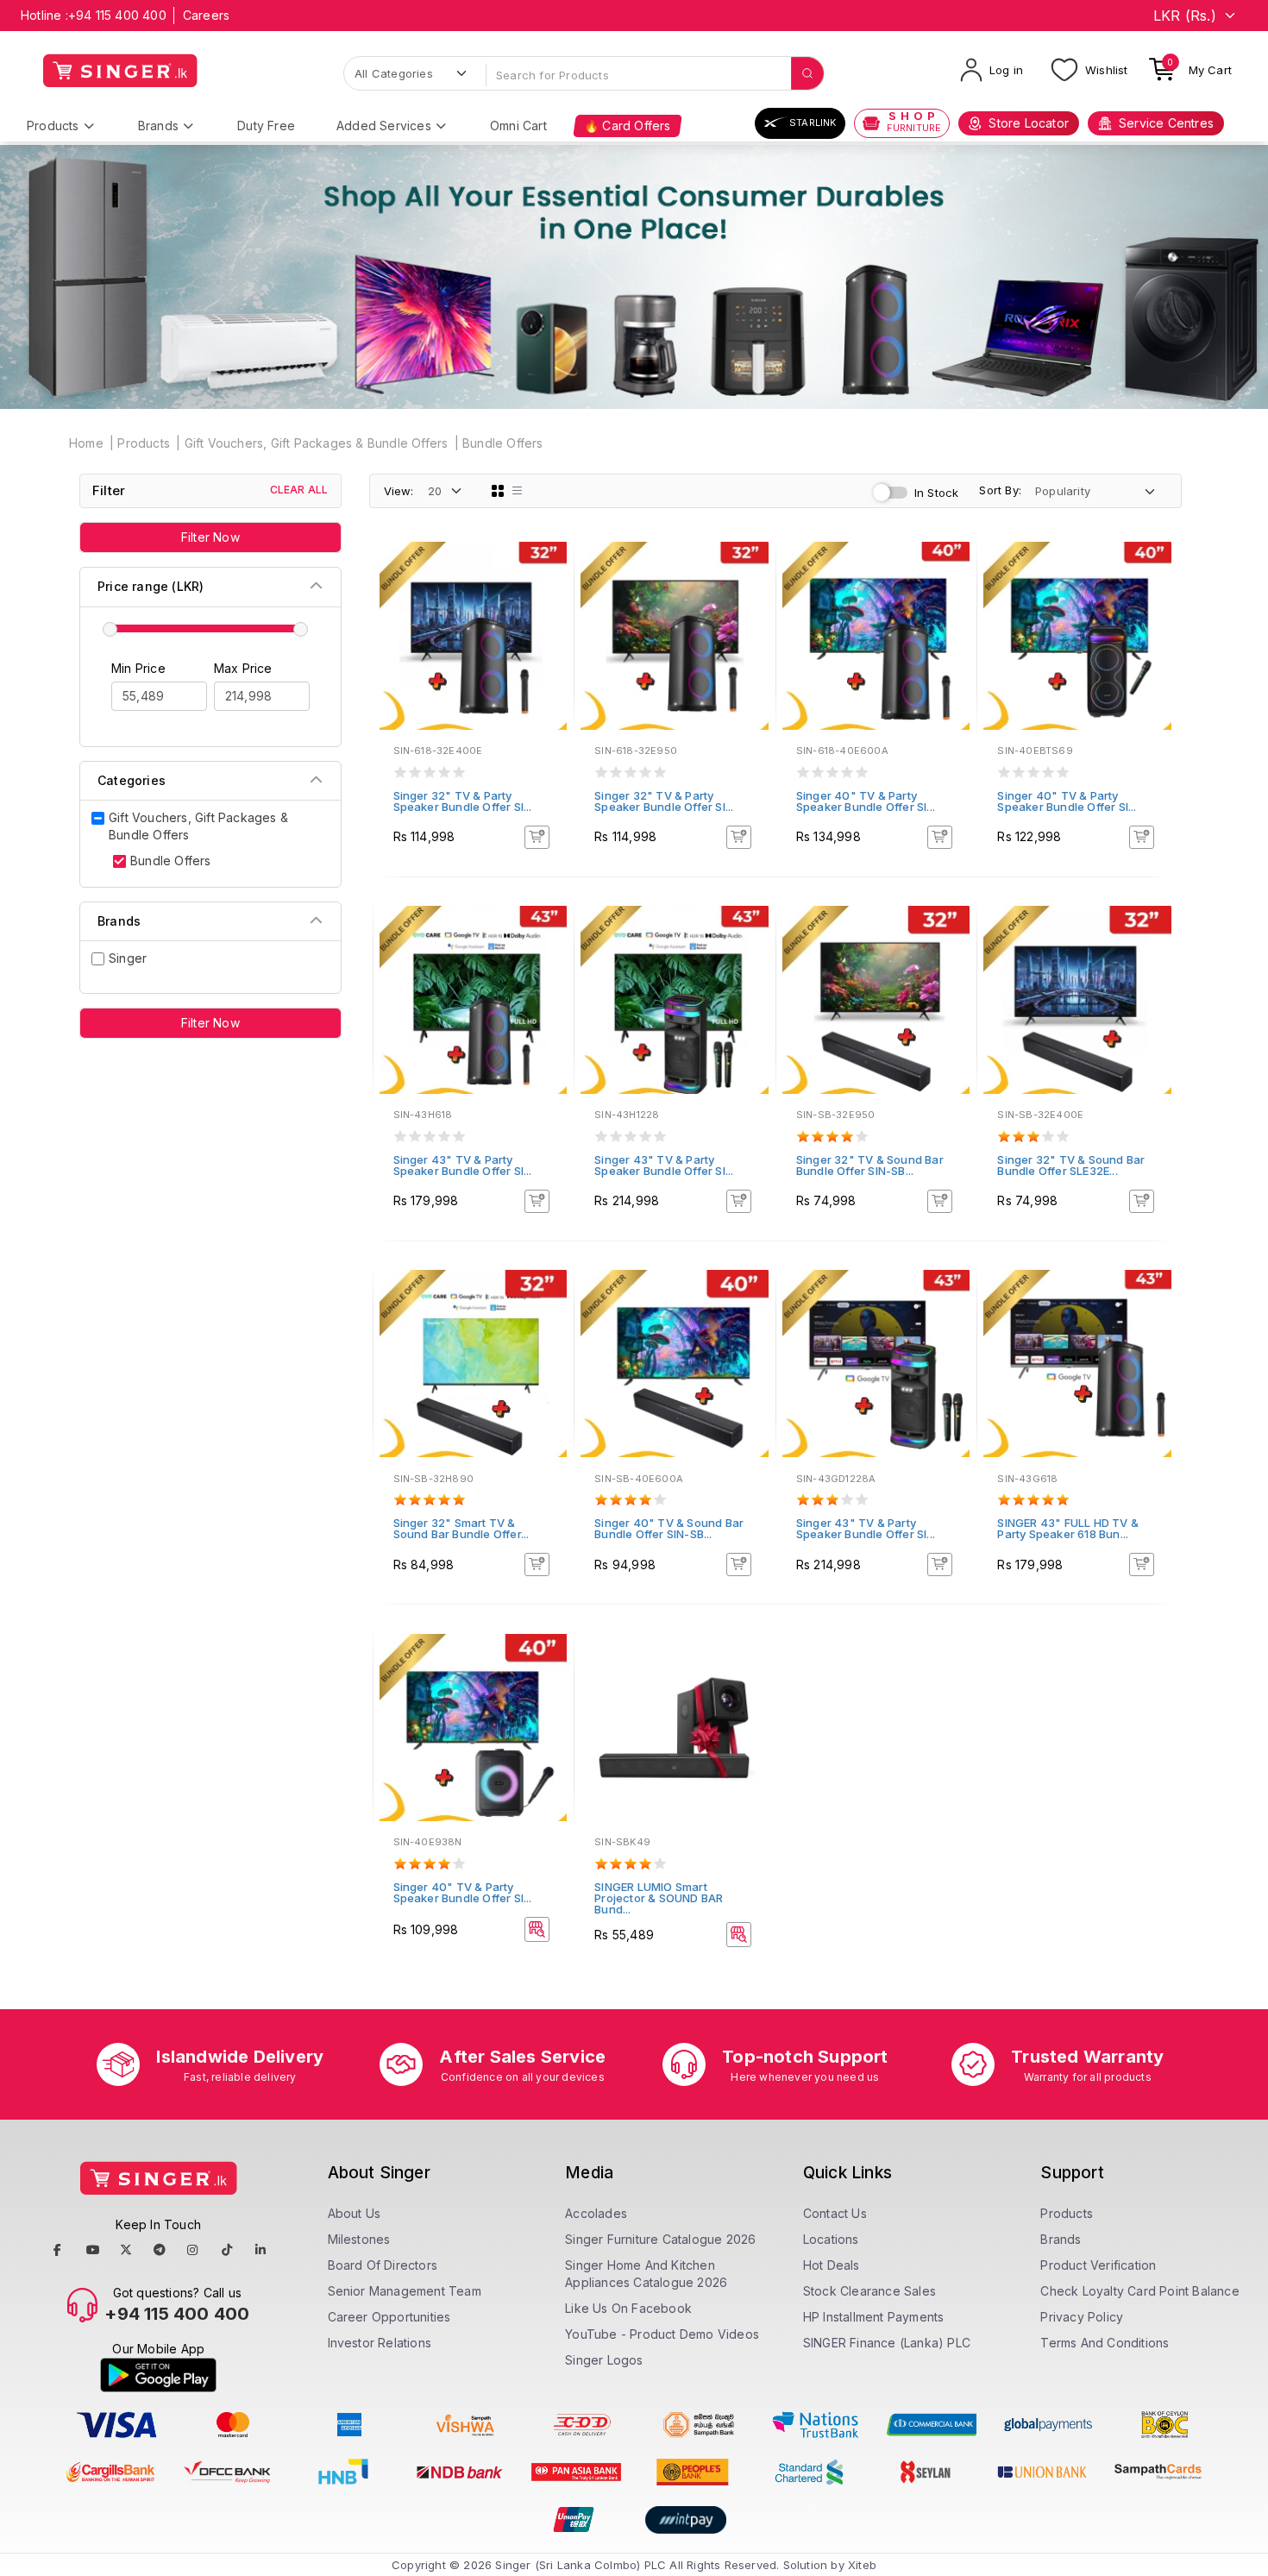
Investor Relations (380, 2343)
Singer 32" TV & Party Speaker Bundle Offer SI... (463, 801)
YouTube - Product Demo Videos (662, 2334)
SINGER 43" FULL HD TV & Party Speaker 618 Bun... (1068, 1528)
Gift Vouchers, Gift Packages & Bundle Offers (317, 443)
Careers (206, 15)
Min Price (138, 668)
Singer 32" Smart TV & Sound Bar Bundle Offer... (461, 1528)
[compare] (549, 591)
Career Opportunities (389, 2317)
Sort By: (1000, 490)
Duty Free (266, 126)
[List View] (518, 491)
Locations (831, 2239)
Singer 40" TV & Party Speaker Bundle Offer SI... (866, 801)
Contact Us (835, 2213)
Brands (158, 126)
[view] (549, 614)
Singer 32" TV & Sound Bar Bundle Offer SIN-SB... (870, 1165)
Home (86, 443)
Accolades (596, 2213)
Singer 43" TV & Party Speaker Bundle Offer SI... (463, 1165)
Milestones (359, 2239)
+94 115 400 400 (117, 15)
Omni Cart (518, 126)
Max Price (243, 668)
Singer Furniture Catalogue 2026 (660, 2239)
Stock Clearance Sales (869, 2291)
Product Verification (1098, 2265)
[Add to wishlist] (549, 568)
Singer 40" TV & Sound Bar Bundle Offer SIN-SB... (669, 1528)
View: (399, 491)
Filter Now (210, 537)
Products (53, 126)
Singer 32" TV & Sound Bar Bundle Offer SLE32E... (1071, 1165)
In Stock (937, 493)
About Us (355, 2213)
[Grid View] (498, 491)
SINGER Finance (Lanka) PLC (887, 2343)
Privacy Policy (1082, 2317)
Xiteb (862, 2565)
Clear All (299, 490)
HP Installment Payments (874, 2317)
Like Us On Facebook (628, 2308)
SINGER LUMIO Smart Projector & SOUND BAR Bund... (659, 1898)
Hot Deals (832, 2265)
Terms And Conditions (1105, 2343)
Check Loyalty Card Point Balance (1139, 2291)
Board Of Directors (383, 2265)
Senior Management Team (405, 2291)
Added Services (384, 126)
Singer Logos (604, 2360)
